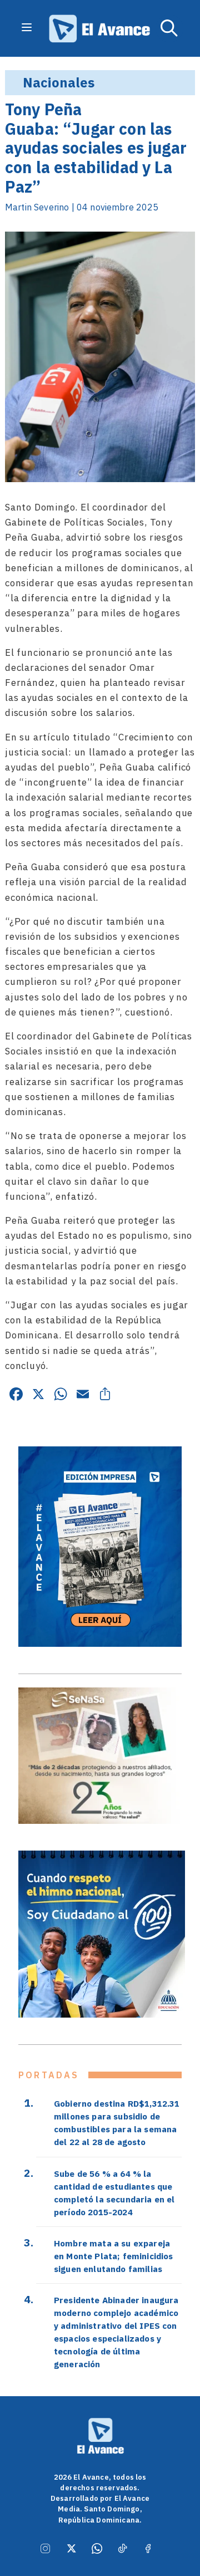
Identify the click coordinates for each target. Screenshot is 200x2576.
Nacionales (59, 82)
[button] (169, 28)
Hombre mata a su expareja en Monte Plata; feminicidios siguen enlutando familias (113, 2256)
